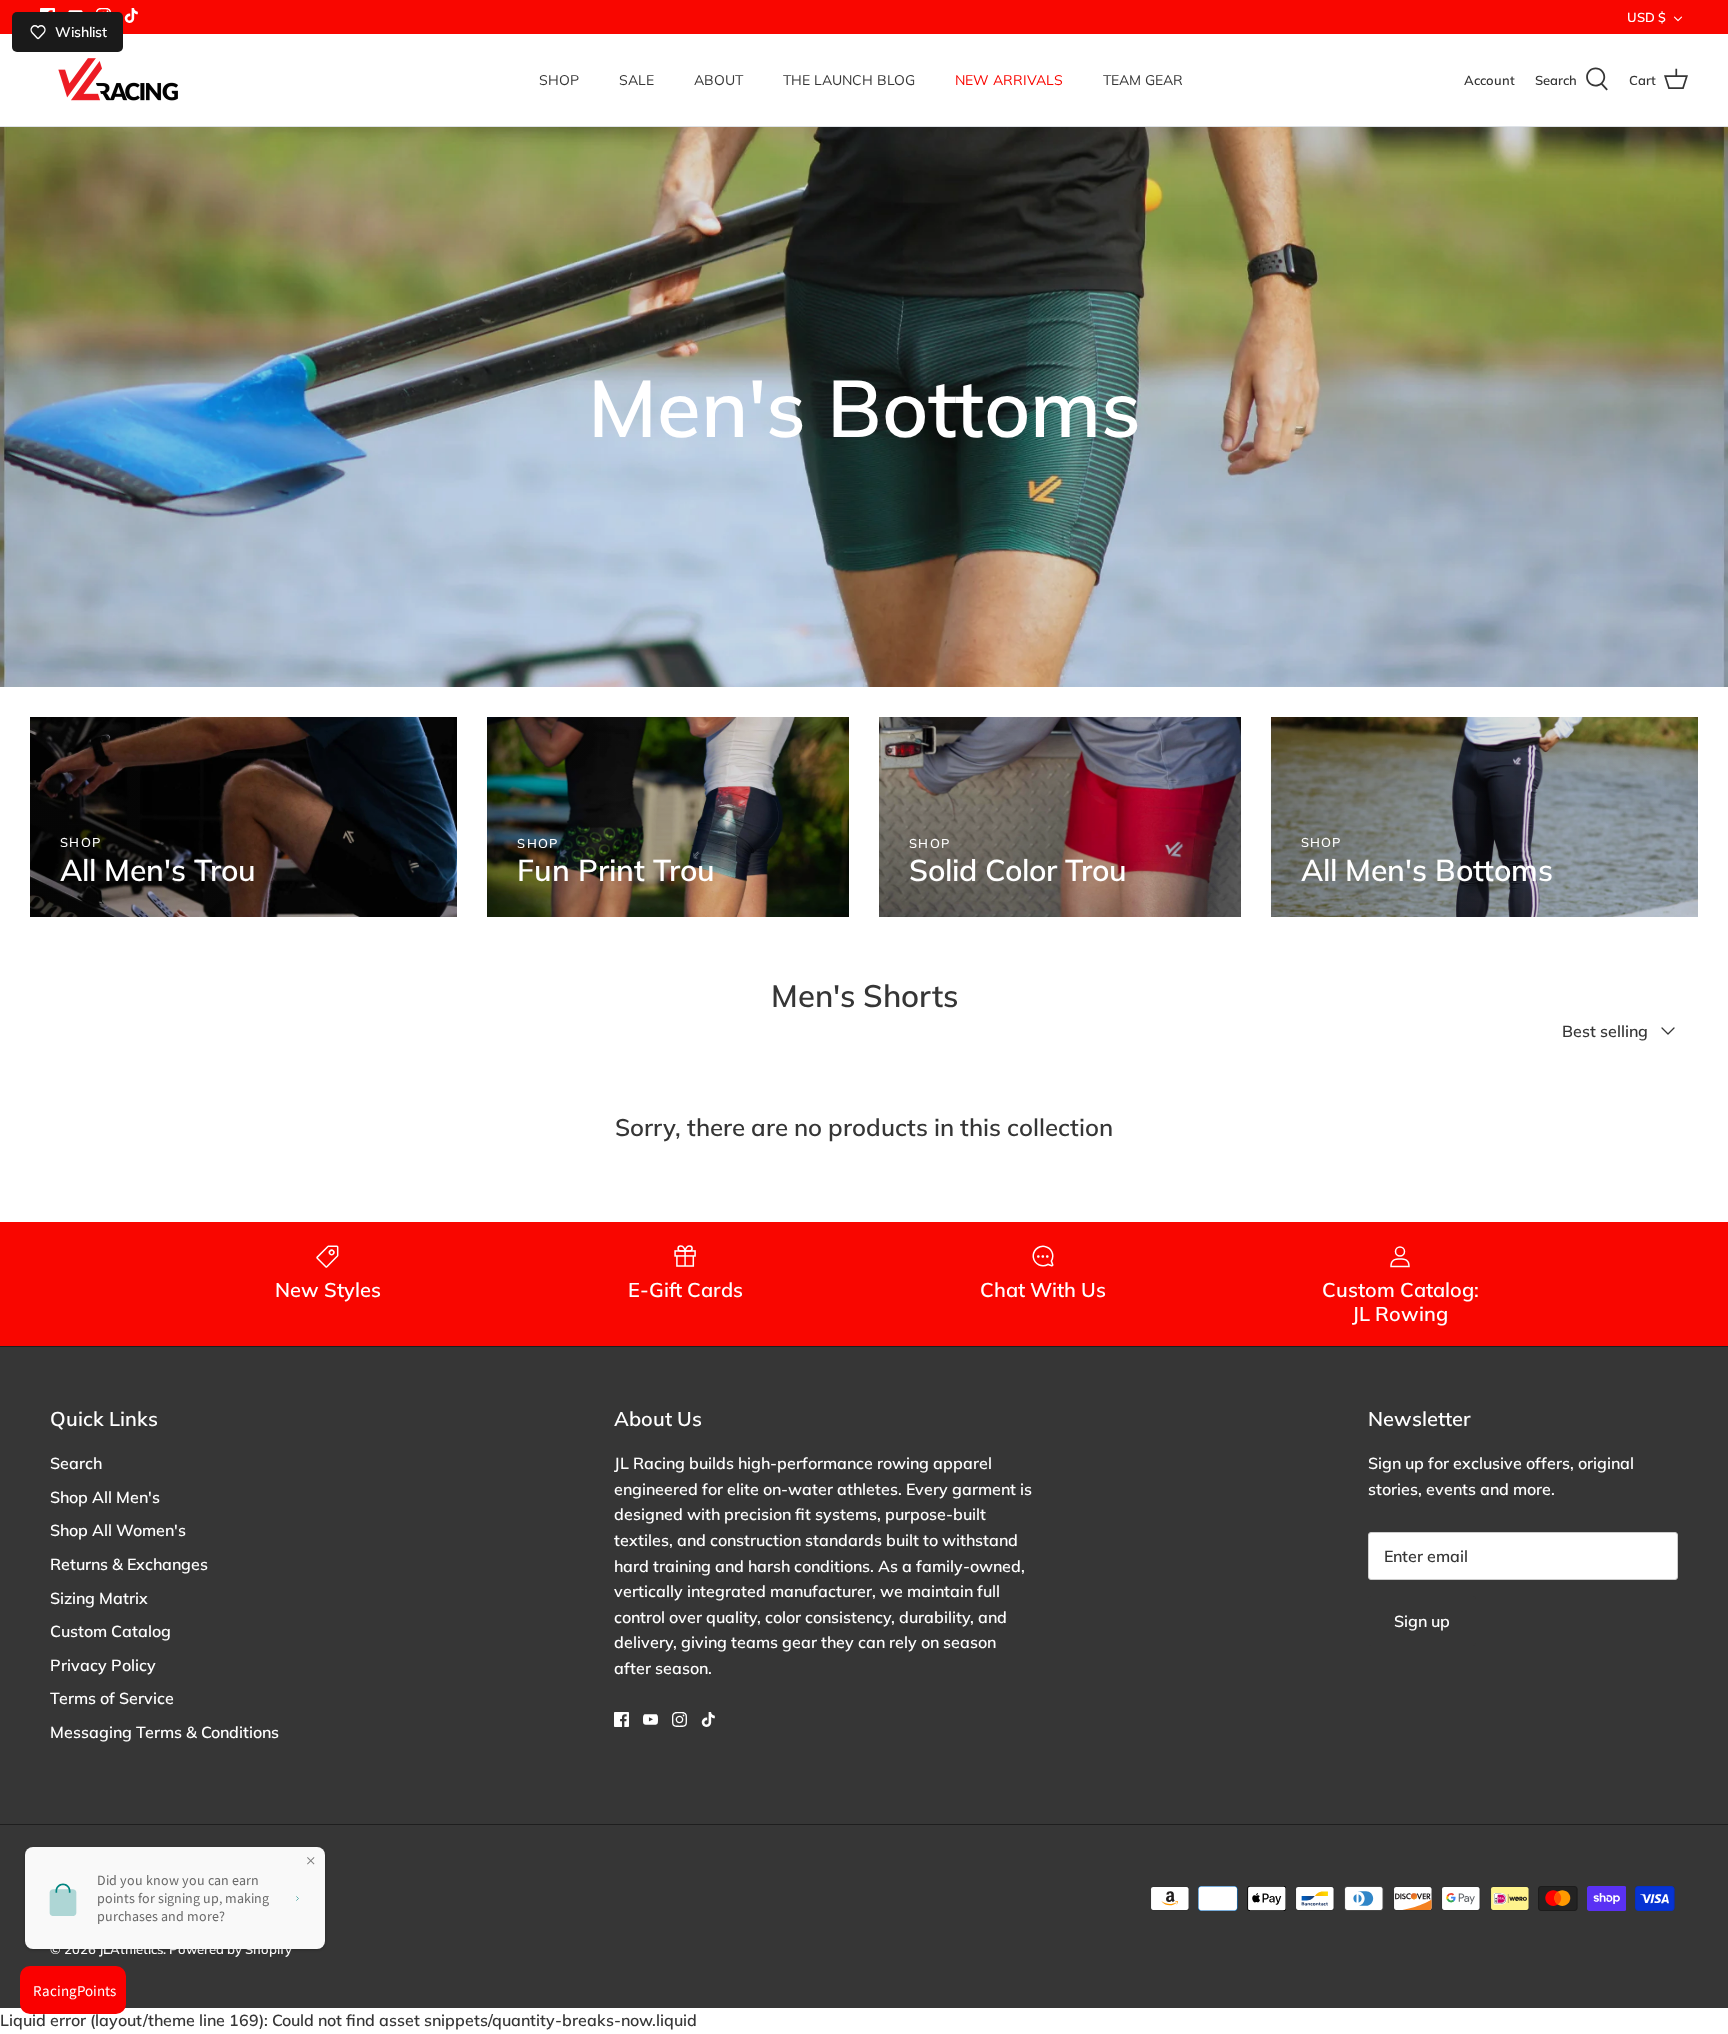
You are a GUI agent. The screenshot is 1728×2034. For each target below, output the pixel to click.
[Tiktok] (131, 15)
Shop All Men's (105, 1497)
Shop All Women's (118, 1530)
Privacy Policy (103, 1665)
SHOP (559, 80)
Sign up (1422, 1621)
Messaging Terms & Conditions (164, 1732)
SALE (636, 80)
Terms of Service (112, 1698)
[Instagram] (679, 1719)
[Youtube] (650, 1719)
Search (76, 1463)
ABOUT (718, 80)
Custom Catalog (110, 1631)
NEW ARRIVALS (1009, 80)
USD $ (1646, 17)
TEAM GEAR (1143, 80)
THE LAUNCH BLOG (849, 80)
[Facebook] (621, 1719)
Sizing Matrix (99, 1598)
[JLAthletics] (117, 80)
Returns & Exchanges (129, 1564)
